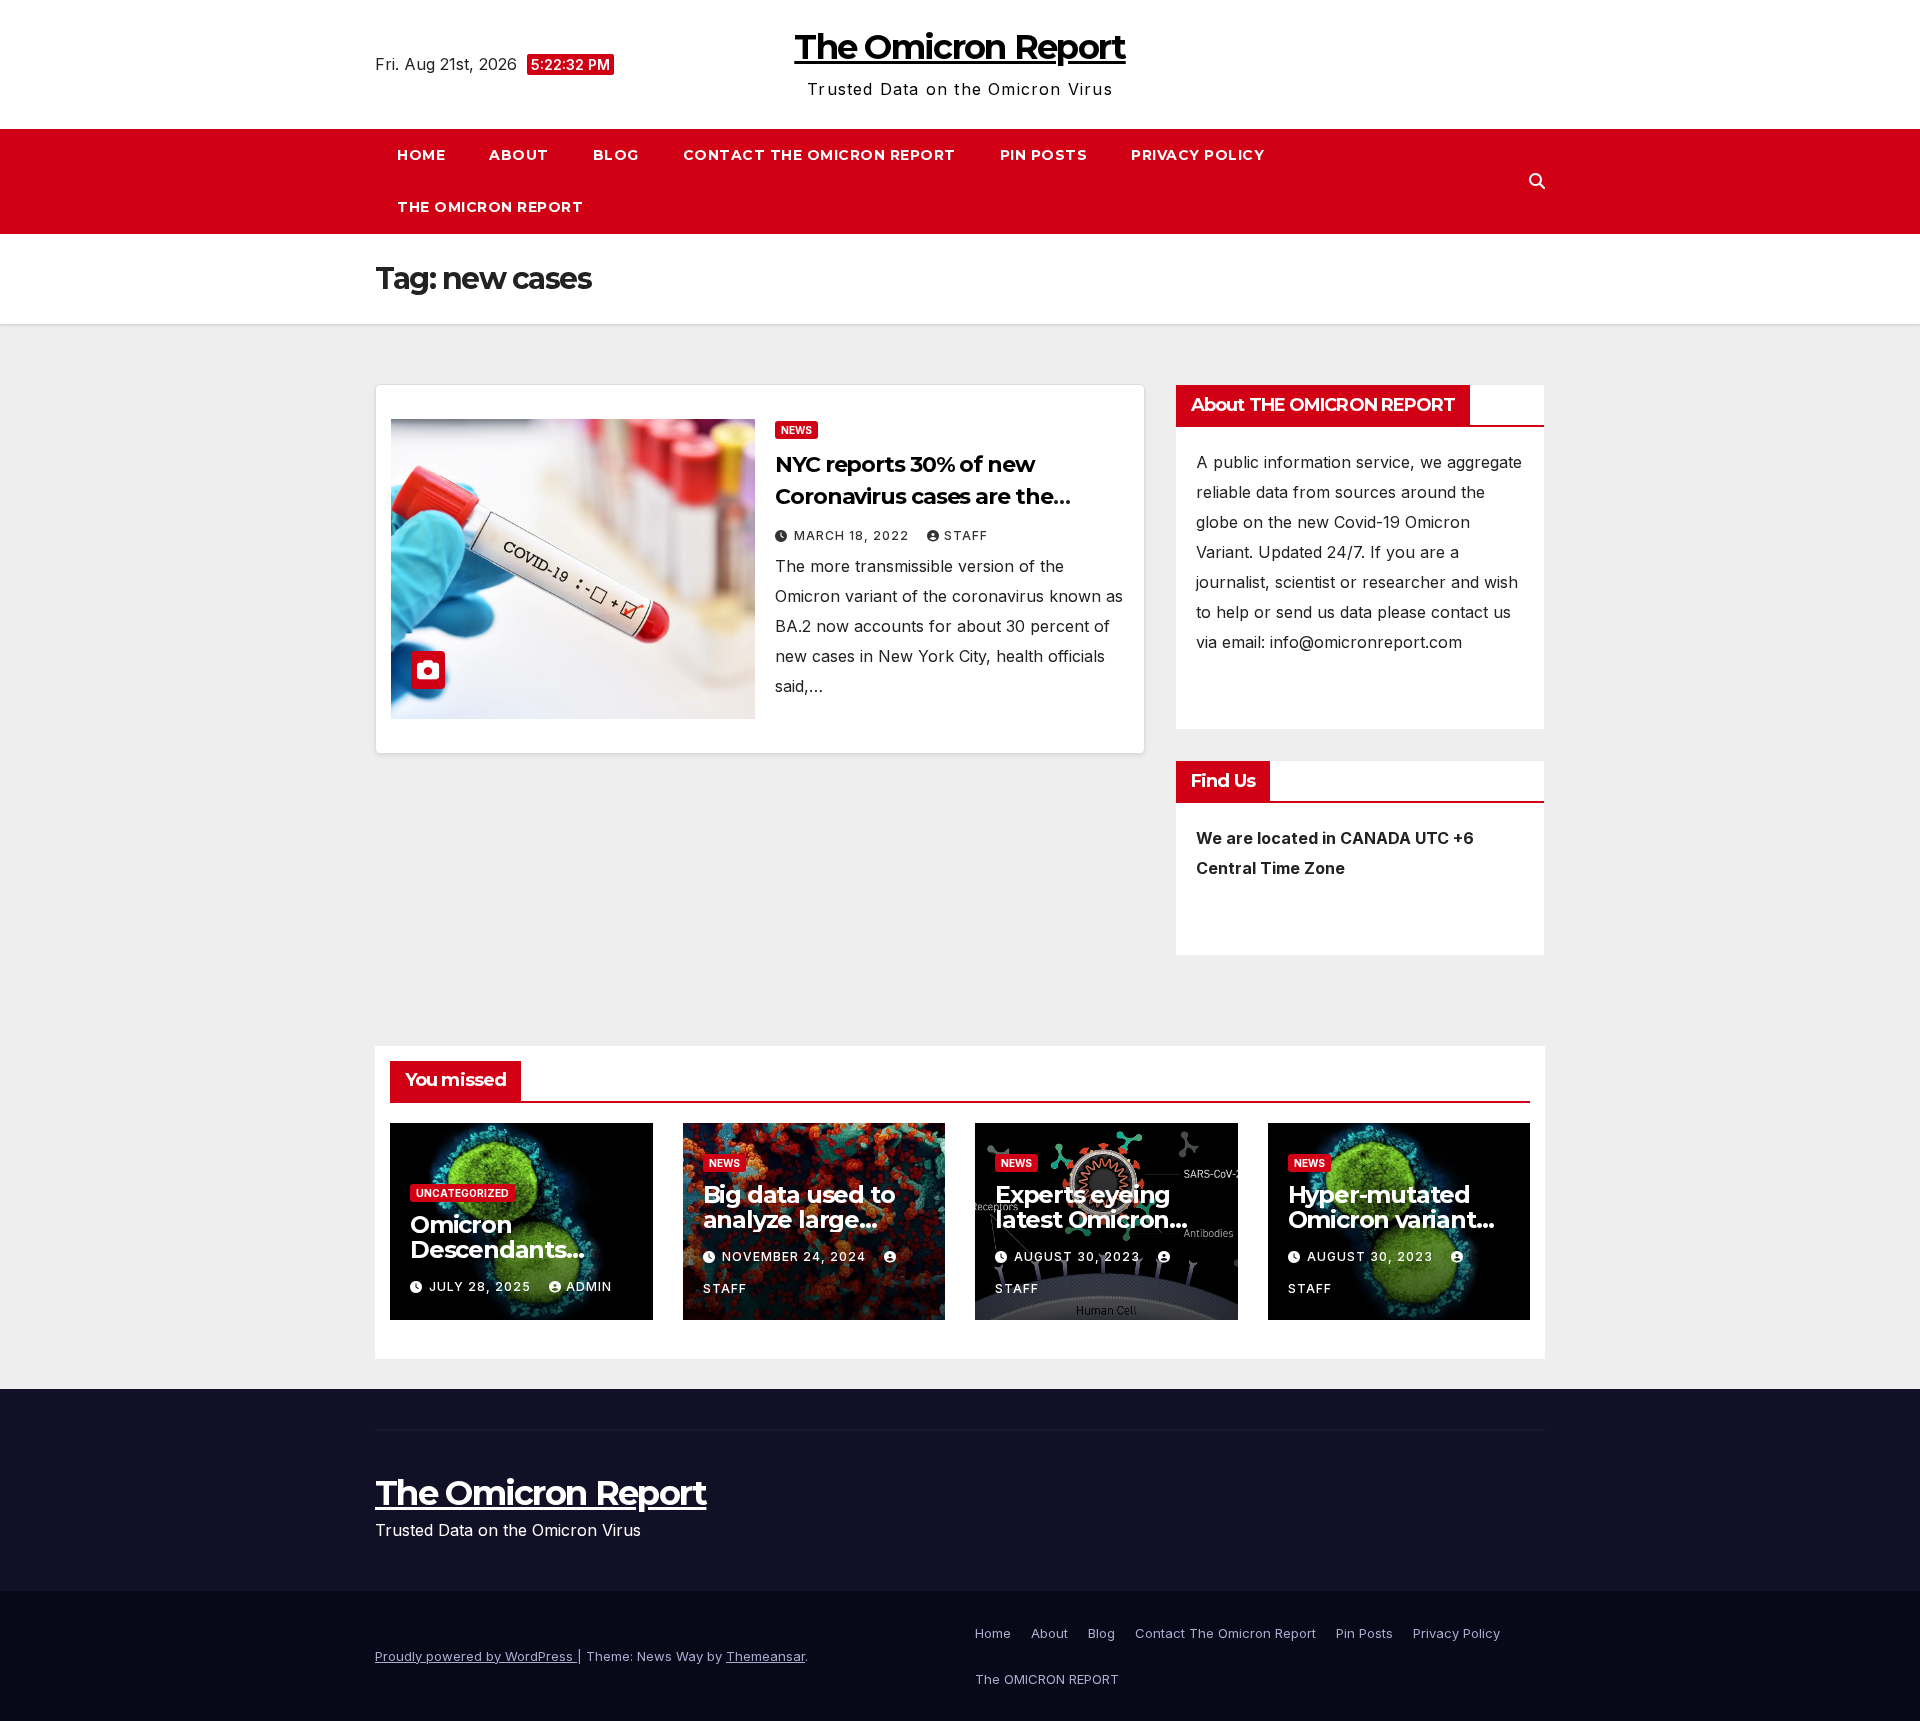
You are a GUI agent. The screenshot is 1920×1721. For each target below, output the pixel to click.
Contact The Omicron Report (819, 155)
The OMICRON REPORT (490, 207)
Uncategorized (462, 1193)
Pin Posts (1044, 155)
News (796, 430)
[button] (1537, 181)
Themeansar (765, 1656)
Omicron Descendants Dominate (488, 1249)
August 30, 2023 (1079, 1256)
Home (421, 155)
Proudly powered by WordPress (476, 1656)
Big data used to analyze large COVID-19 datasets (809, 1219)
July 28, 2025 (482, 1286)
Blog (616, 155)
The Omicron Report (959, 47)
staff (966, 535)
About (519, 155)
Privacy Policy (1197, 155)
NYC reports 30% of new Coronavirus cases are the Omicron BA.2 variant (914, 496)
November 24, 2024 (796, 1256)
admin (589, 1286)
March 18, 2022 (853, 535)
